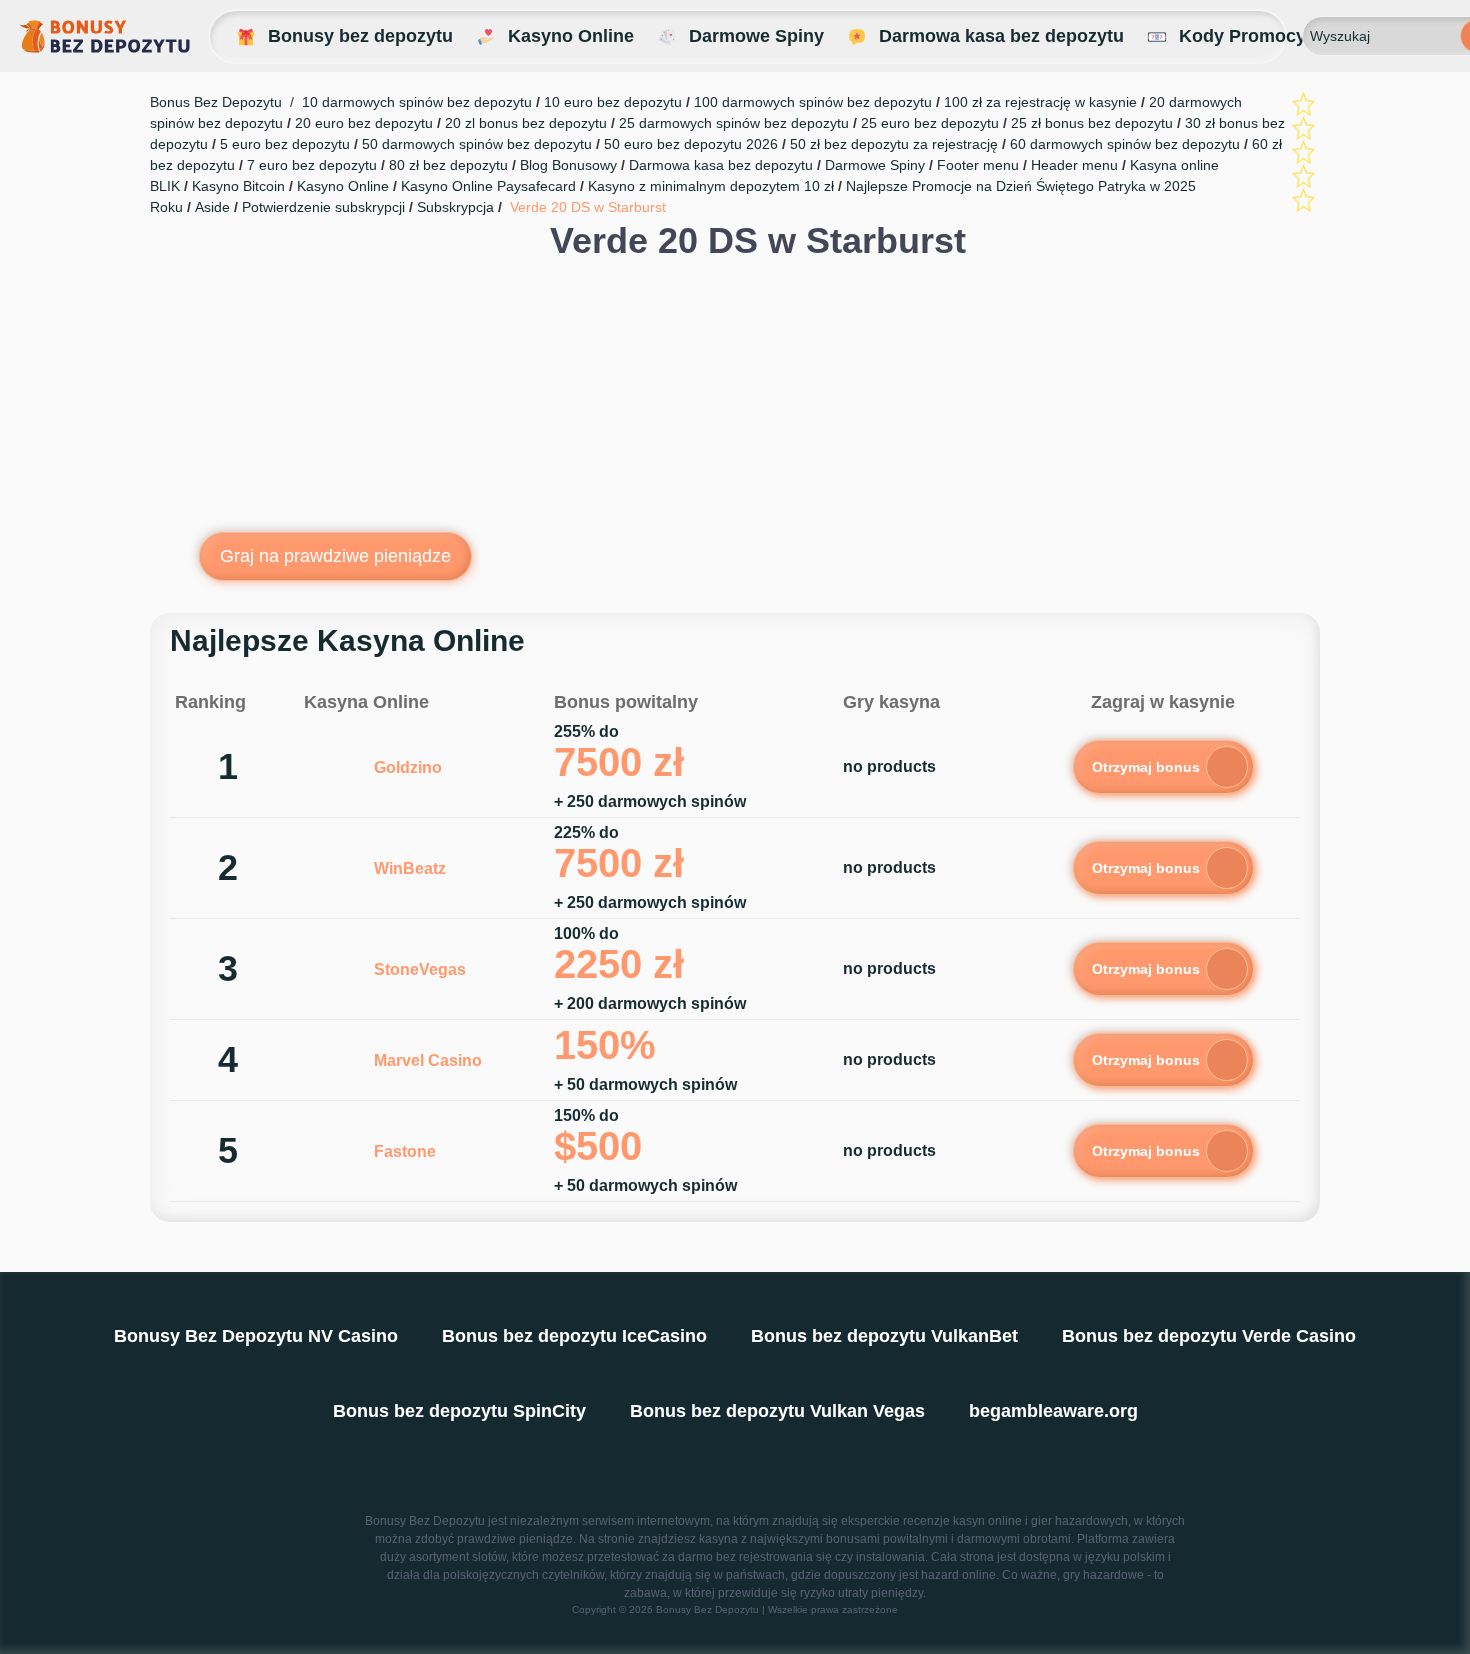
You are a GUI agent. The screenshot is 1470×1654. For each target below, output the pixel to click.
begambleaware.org (1053, 1411)
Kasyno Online (571, 36)
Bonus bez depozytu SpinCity (459, 1411)
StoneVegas (420, 969)
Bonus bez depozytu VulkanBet (884, 1336)
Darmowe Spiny (756, 36)
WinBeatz (410, 868)
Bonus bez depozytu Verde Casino (1209, 1336)
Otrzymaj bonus (1146, 767)
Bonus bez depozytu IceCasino (574, 1336)
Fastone (405, 1151)
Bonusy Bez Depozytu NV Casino (256, 1336)
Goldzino (408, 767)
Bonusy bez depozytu (360, 36)
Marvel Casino (428, 1060)
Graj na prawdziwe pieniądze (335, 556)
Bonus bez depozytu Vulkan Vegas (777, 1411)
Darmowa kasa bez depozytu (1001, 36)
